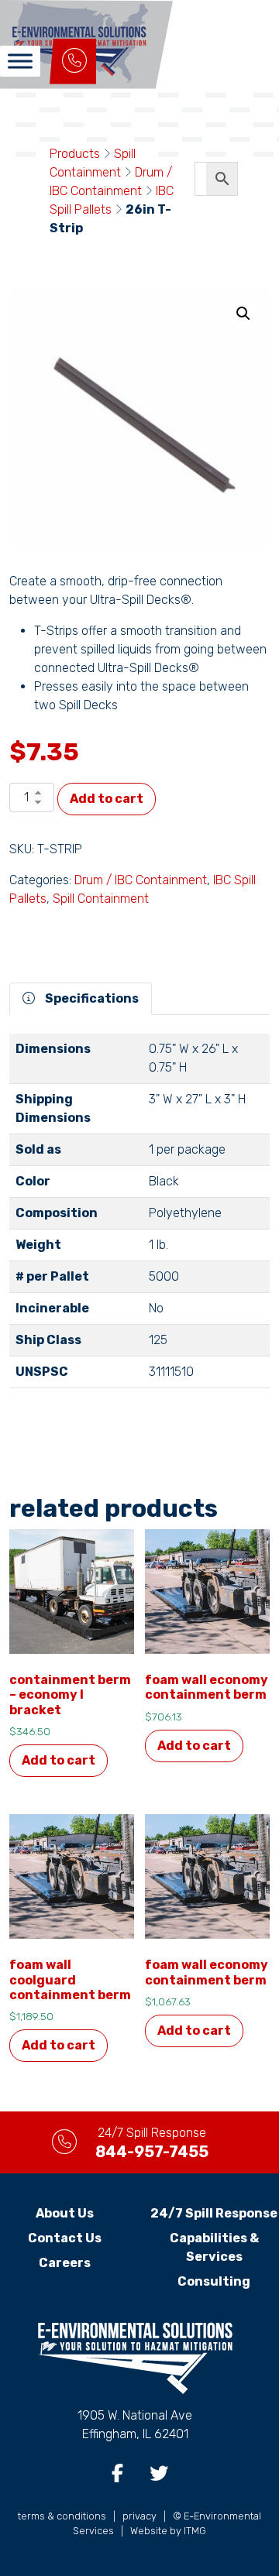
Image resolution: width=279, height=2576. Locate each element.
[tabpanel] (139, 1217)
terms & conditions (62, 2516)
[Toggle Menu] (20, 61)
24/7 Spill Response (214, 2213)
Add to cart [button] (59, 1760)
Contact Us (65, 2238)
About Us (65, 2213)
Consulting (214, 2281)
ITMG (195, 2531)
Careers (65, 2263)
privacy (139, 2516)
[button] (243, 314)
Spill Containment (101, 899)
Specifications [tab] (91, 998)
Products (75, 154)
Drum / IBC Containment (141, 880)
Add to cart (107, 799)
